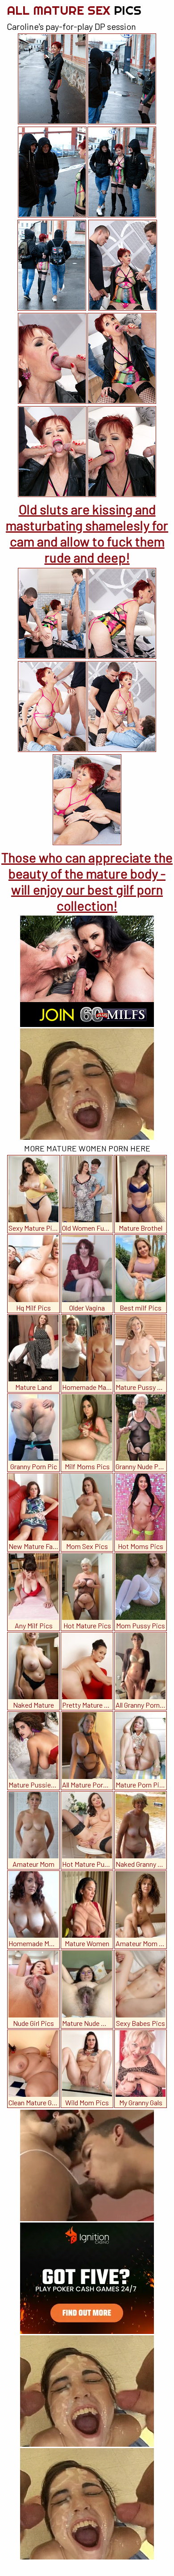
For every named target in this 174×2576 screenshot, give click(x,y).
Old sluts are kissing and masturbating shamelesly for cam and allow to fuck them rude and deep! (87, 533)
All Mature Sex (74, 10)
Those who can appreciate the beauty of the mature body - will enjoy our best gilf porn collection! (87, 881)
